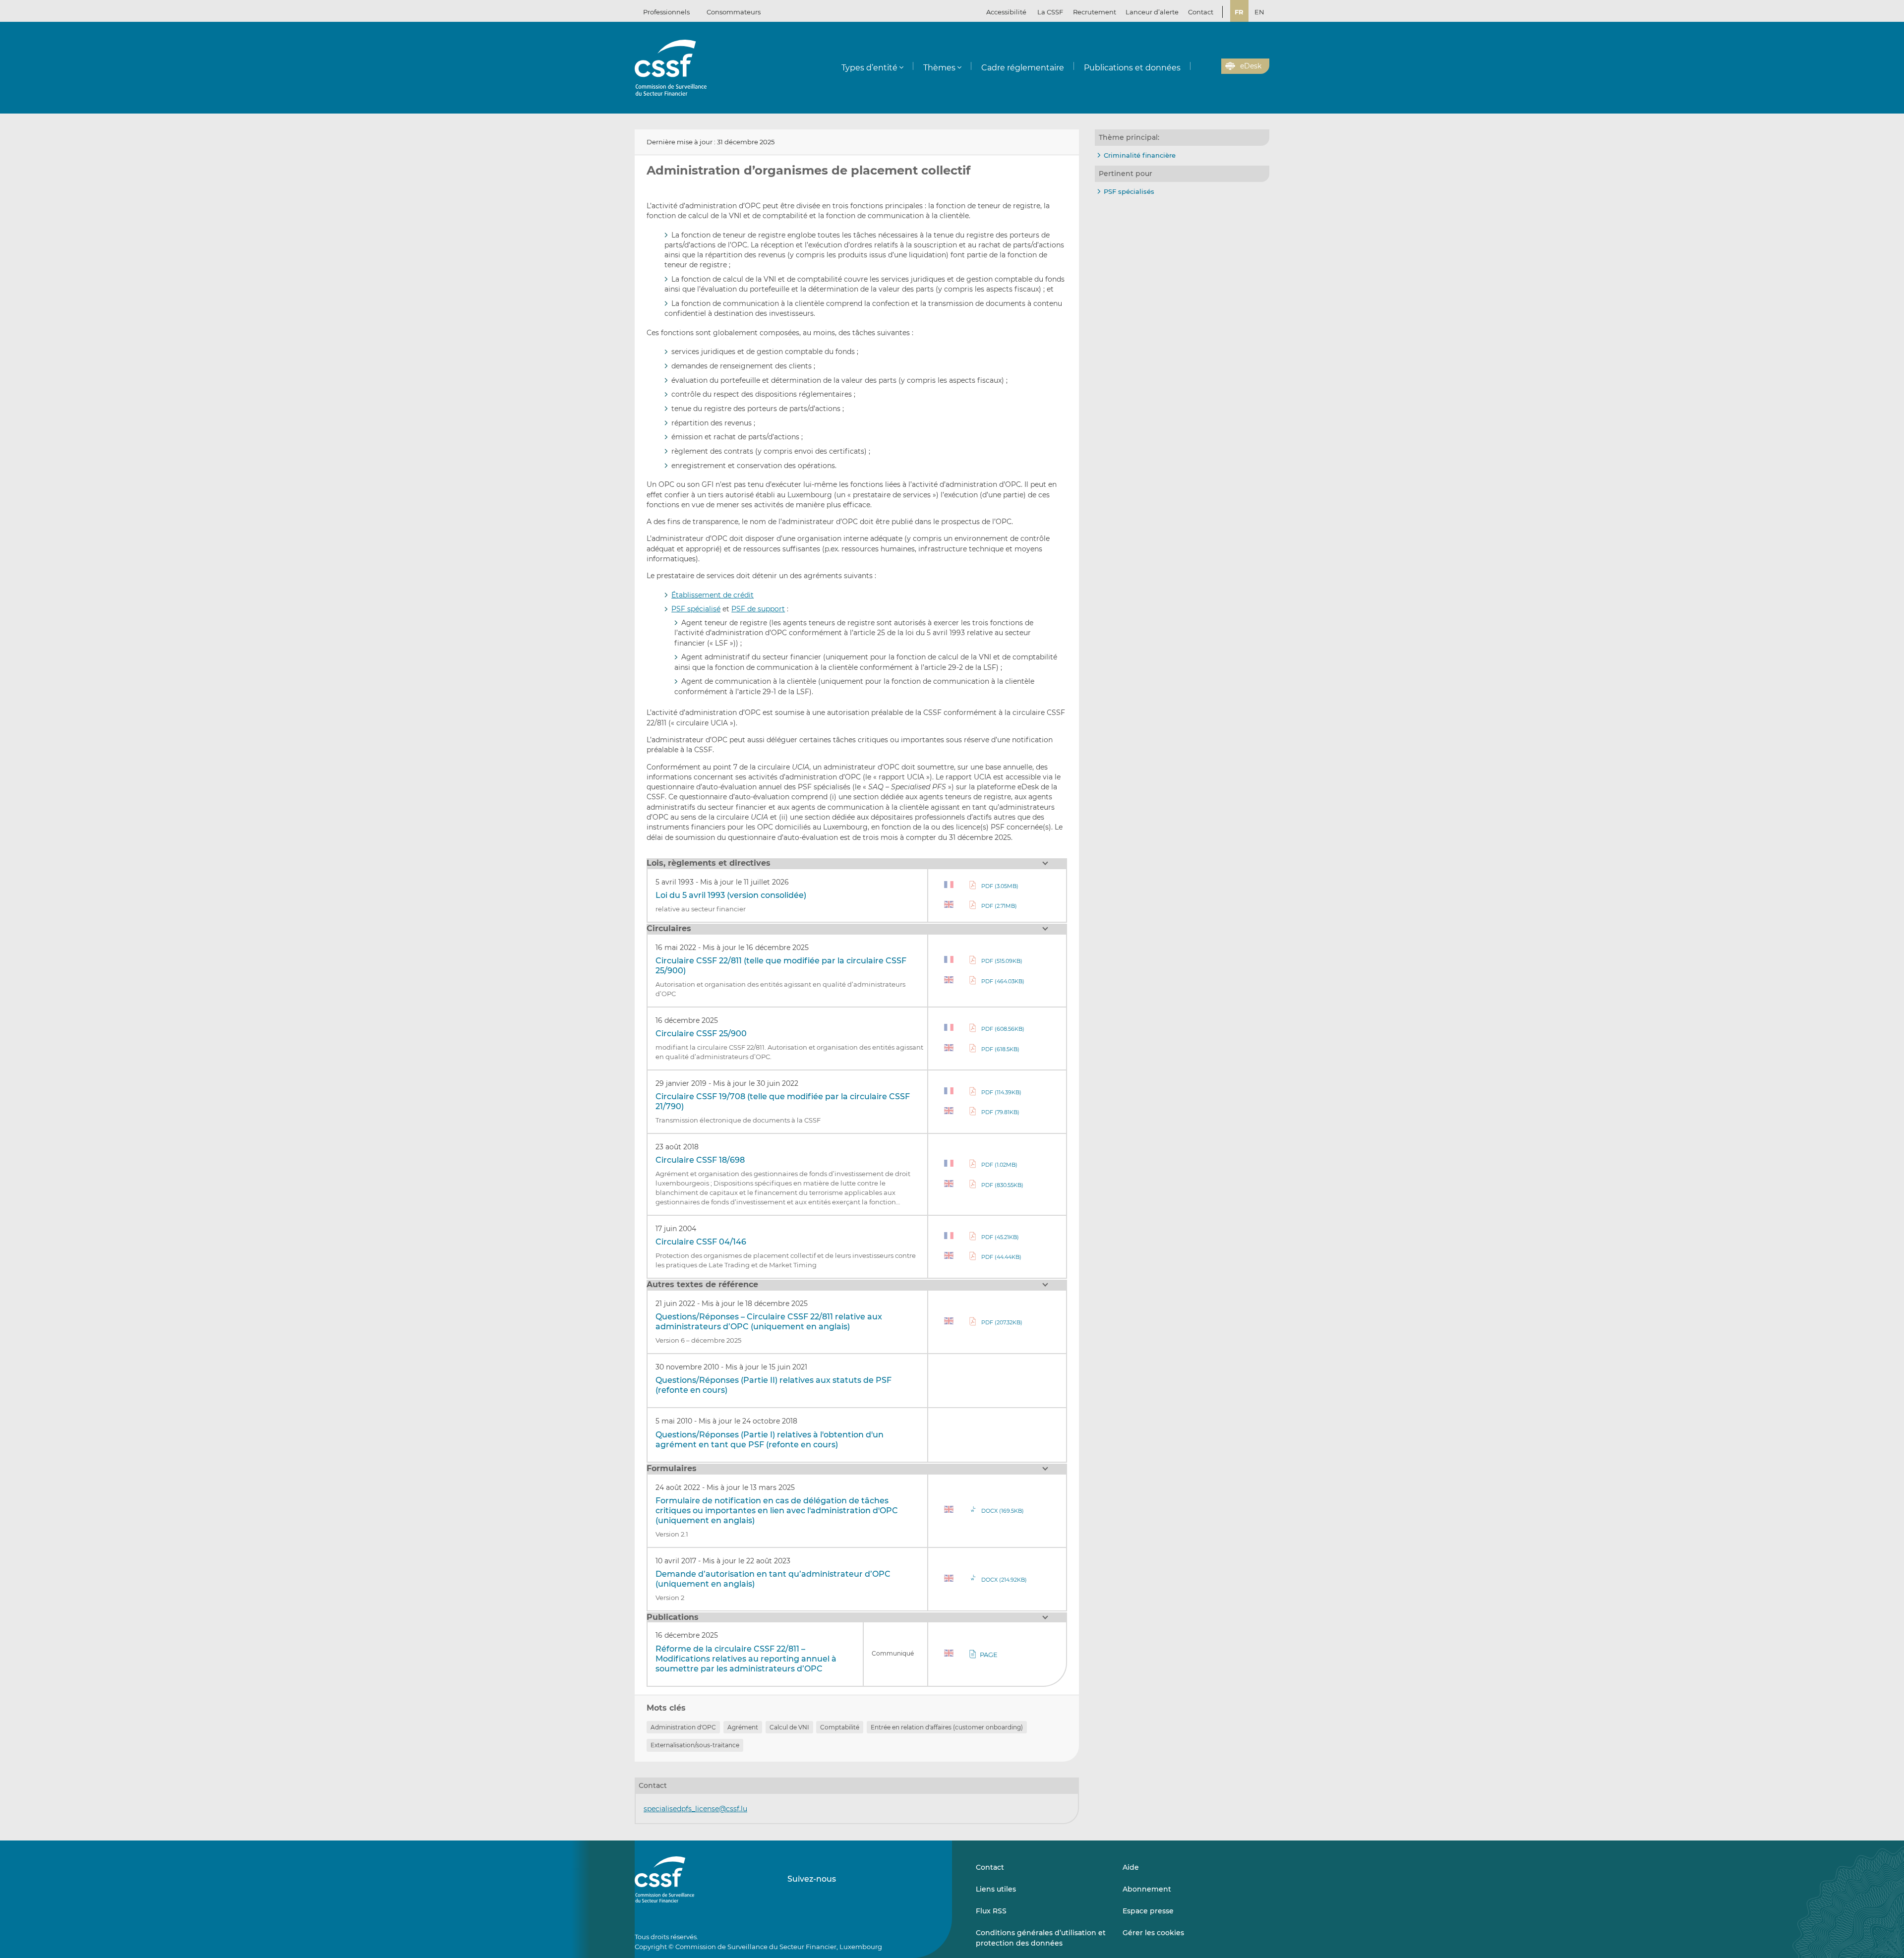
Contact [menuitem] (1201, 12)
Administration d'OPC (683, 1727)
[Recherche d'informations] (1198, 66)
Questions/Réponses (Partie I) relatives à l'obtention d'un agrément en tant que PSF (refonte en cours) (770, 1440)
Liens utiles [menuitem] (996, 1889)
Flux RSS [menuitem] (991, 1911)
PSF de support (758, 609)
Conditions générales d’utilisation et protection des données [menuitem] (1041, 1938)
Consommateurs (734, 12)
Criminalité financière (1140, 155)
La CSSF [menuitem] (1050, 12)
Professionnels (666, 12)
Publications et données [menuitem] (1132, 68)
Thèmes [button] (939, 68)
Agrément (743, 1727)
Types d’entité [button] (869, 68)
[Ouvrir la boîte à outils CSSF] (1210, 66)
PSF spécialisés (1129, 191)
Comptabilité (840, 1727)
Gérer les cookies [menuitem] (1153, 1933)
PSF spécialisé (696, 609)
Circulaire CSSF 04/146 (701, 1242)
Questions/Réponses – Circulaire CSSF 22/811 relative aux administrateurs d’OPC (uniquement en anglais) (769, 1322)
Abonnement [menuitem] (1147, 1889)
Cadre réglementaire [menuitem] (1023, 68)
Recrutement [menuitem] (1095, 12)
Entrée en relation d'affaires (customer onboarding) (947, 1727)
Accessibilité (1006, 12)
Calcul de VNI (789, 1727)
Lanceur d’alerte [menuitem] (1152, 12)
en (1259, 12)
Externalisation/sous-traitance (695, 1745)
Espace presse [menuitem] (1148, 1911)
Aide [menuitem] (1131, 1867)
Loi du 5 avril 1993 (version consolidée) (731, 895)
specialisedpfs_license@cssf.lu (695, 1809)
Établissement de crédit (713, 595)
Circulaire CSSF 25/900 (701, 1034)
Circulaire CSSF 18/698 (700, 1160)
